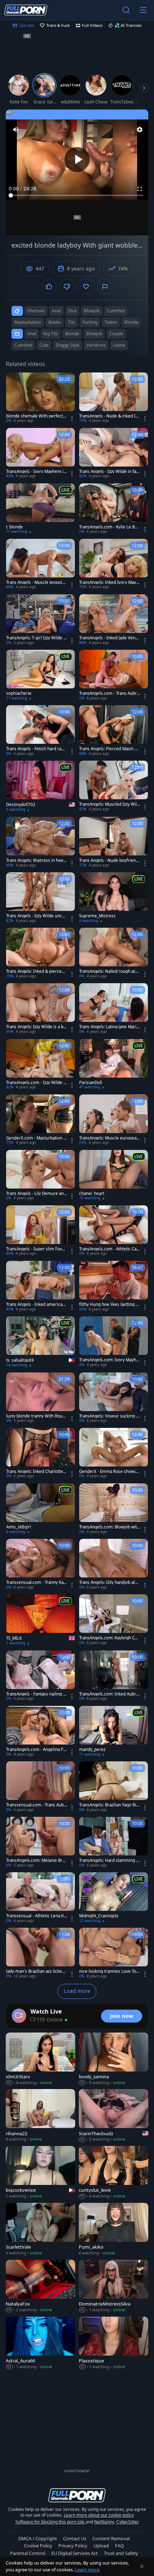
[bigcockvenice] (40, 2173)
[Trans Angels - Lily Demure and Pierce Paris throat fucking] (40, 1175)
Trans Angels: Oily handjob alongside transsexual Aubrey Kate (109, 1582)
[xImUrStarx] (40, 2059)
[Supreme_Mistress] (114, 898)
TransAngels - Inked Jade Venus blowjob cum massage (110, 638)
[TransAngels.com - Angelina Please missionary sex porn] (40, 1731)
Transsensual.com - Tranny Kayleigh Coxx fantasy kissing (36, 1582)
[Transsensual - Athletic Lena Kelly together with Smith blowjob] (40, 1898)
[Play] (77, 160)
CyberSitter (128, 2522)
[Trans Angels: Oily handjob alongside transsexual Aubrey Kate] (114, 1564)
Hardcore (96, 345)
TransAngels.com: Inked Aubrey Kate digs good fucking (109, 1694)
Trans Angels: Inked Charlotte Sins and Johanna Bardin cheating (36, 1472)
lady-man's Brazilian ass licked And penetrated (35, 1971)
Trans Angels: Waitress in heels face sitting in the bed (36, 860)
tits (72, 322)
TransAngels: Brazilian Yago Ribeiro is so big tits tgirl (109, 1805)
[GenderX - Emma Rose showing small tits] (114, 1453)
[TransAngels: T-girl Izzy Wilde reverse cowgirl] (40, 620)
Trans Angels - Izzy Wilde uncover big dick (36, 916)
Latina (119, 345)
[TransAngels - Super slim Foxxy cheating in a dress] (40, 1231)
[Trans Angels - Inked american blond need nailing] (40, 1286)
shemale (36, 311)
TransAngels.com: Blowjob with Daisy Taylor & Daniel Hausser (109, 1527)
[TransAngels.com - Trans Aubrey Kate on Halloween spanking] (114, 675)
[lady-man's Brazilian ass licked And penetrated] (40, 1953)
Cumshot (23, 345)
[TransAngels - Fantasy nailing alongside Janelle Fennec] (40, 1676)
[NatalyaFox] (40, 2286)
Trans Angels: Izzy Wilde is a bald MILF (36, 1027)
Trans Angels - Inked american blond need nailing (35, 1304)
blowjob (92, 311)
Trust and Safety (121, 2553)
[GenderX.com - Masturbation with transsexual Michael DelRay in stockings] (40, 1120)
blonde (131, 322)
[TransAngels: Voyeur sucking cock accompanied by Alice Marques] (114, 1398)
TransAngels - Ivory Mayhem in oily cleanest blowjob (36, 472)
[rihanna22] (40, 2116)
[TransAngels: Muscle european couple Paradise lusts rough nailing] (114, 1120)
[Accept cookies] (142, 2566)
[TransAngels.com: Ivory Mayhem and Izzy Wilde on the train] (114, 1342)
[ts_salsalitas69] (40, 1342)
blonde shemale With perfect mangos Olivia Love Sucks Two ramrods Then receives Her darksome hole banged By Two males (36, 416)
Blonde (72, 334)
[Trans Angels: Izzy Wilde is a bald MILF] (40, 1009)
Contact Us (75, 2538)
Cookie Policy (38, 2546)
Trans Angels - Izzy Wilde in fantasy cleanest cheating (110, 472)
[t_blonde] (40, 509)
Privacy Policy (73, 2546)
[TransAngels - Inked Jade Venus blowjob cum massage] (114, 620)
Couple (116, 334)
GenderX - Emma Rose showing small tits (109, 1472)
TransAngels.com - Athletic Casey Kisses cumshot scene (109, 1249)
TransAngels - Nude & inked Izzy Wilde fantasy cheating (109, 416)
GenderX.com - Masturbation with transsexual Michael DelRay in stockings (36, 1138)
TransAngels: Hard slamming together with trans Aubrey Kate (110, 1860)
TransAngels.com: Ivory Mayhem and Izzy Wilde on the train (109, 1360)
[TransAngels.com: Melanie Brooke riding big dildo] (40, 1842)
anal (56, 311)
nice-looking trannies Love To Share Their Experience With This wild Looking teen (109, 1971)
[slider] (77, 195)
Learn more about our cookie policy (99, 2515)
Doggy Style (68, 345)
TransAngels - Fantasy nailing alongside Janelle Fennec (36, 1694)
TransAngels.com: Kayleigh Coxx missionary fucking (109, 1638)
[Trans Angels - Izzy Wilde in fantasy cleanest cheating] (114, 453)
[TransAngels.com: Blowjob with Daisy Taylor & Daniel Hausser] (114, 1509)
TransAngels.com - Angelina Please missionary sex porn (37, 1750)
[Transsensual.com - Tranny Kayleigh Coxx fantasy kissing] (40, 1564)
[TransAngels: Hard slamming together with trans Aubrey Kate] (114, 1842)
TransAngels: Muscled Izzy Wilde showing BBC (109, 804)
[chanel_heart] (114, 1175)
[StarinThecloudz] (114, 2116)
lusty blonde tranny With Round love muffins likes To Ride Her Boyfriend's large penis (36, 1416)
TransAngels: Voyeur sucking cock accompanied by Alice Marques (109, 1416)
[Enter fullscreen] (140, 189)
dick (72, 311)
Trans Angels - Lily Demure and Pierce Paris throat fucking (36, 1194)
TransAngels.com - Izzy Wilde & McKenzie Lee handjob (36, 1083)
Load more (77, 1991)
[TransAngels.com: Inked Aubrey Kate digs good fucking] (114, 1676)
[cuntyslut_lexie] (114, 2173)
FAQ (119, 2546)
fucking (90, 322)
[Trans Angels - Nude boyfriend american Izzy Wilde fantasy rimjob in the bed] (114, 842)
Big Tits (51, 334)
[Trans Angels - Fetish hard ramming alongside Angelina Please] (40, 731)
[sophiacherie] (40, 675)
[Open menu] (143, 10)
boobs (55, 322)
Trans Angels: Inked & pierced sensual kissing (35, 971)
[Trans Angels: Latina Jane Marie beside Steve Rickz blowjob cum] (114, 1009)
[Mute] (16, 130)
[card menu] (72, 419)
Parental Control (28, 2553)
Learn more (87, 2570)
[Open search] (126, 10)
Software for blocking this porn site (50, 2522)
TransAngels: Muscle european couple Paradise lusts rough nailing (109, 1138)
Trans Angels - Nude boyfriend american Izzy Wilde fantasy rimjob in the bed (109, 860)
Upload (101, 2546)
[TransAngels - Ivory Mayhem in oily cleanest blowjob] (40, 453)
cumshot (116, 311)
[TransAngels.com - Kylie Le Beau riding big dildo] (114, 509)
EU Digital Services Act (74, 2553)
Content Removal (111, 2538)
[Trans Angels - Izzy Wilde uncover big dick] (40, 898)
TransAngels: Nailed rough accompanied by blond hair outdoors (109, 971)
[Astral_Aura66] (40, 2343)
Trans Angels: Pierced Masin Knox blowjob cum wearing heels (109, 749)
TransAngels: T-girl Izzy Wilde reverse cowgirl (36, 638)
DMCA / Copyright (38, 2538)
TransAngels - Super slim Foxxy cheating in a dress (36, 1249)
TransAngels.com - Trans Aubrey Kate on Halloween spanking (109, 693)
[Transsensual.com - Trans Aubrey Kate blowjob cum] (40, 1787)
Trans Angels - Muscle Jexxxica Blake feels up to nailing (35, 582)
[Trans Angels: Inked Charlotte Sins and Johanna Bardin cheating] (40, 1453)
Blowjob (94, 334)
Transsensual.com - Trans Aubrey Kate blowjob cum (36, 1805)
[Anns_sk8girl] (40, 1509)
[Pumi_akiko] (114, 2229)
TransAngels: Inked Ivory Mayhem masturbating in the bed (109, 582)
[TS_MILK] (40, 1620)
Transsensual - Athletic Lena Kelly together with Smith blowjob (36, 1916)
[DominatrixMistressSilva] (114, 2286)
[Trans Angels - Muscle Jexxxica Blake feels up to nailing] (40, 564)
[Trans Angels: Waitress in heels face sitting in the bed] (40, 842)
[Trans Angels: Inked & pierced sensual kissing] (40, 953)
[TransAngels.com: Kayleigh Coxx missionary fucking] (114, 1620)
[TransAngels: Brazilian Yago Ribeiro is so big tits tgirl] (114, 1787)
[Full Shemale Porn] (26, 10)
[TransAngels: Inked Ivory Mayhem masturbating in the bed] (114, 564)
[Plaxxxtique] (114, 2343)
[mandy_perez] (114, 1731)
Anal (32, 334)
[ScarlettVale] (40, 2229)
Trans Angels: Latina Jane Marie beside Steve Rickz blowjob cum (109, 1027)
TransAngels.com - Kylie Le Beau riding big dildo (109, 527)
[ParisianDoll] (114, 1065)
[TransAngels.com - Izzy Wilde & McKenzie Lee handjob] (40, 1065)
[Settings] (140, 130)
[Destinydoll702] (40, 787)
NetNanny (104, 2522)
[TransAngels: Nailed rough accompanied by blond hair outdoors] (114, 953)
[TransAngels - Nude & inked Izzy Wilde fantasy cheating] (114, 398)
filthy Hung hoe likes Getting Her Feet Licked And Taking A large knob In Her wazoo (109, 1304)
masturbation (28, 322)
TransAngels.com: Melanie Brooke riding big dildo (35, 1860)
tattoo (111, 322)
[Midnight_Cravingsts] (114, 1898)
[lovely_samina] (114, 2059)
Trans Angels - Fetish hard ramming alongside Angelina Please (36, 749)
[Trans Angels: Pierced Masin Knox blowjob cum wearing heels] (114, 731)
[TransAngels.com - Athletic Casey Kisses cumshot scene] (114, 1231)
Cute (44, 345)
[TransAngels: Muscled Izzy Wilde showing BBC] (114, 786)
